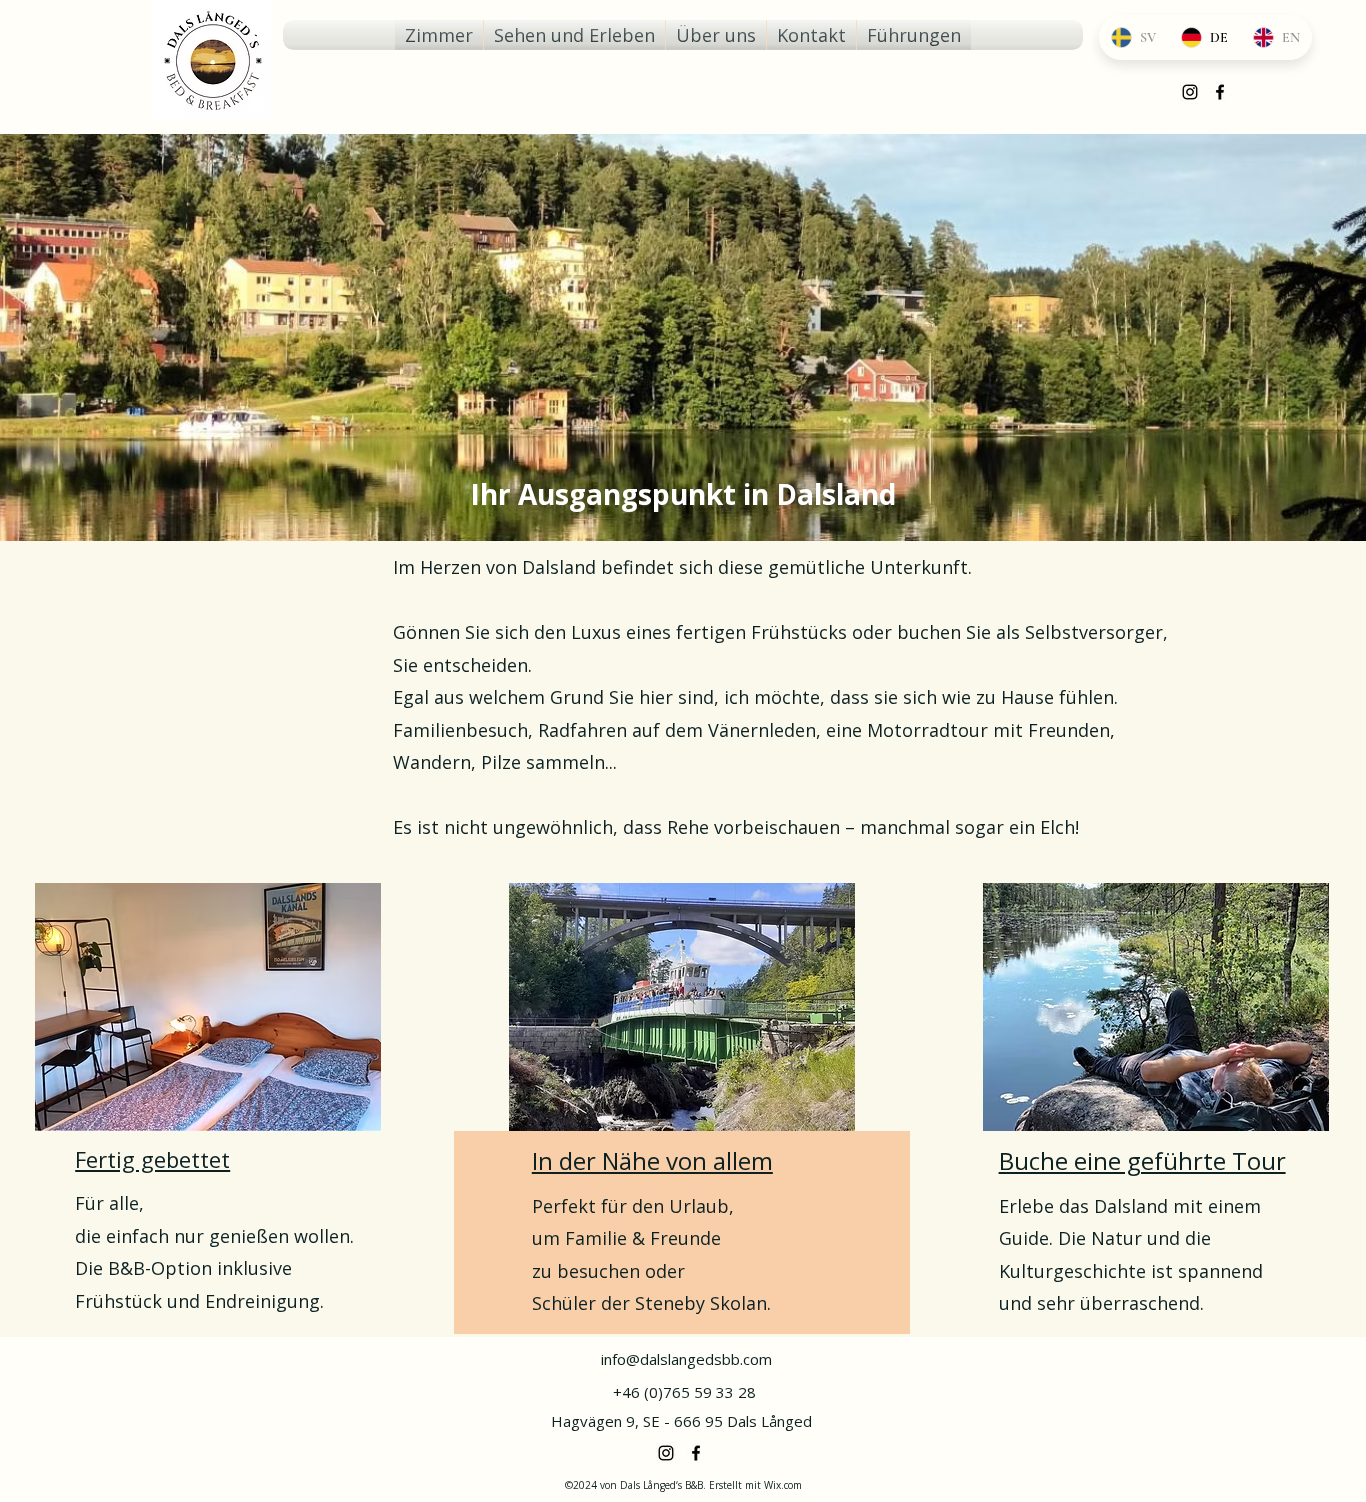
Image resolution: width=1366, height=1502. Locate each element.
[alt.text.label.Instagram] (1190, 92)
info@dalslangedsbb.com (686, 1359)
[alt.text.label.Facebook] (696, 1453)
